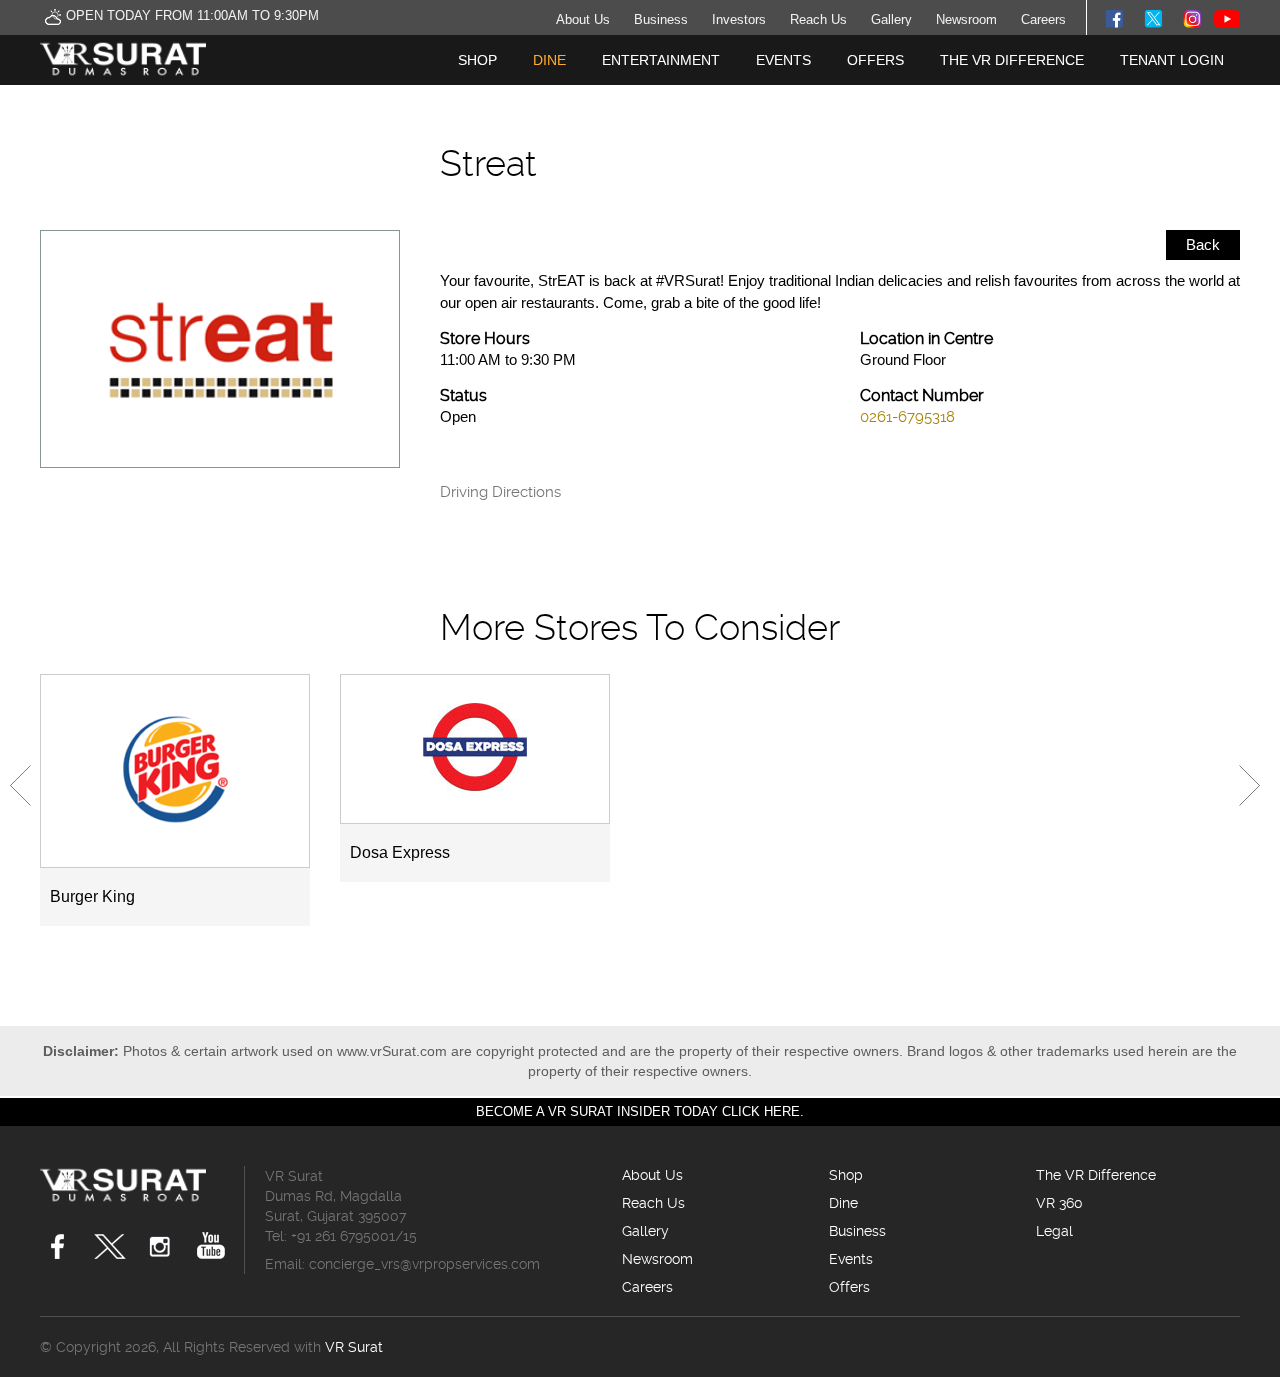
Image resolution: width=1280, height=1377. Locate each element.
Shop (477, 60)
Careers (1043, 19)
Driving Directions (500, 492)
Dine (549, 60)
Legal (1054, 1231)
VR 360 (1059, 1203)
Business (661, 19)
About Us (583, 19)
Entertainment (661, 60)
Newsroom (966, 19)
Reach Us (818, 19)
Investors (739, 19)
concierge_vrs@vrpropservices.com (424, 1264)
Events (783, 60)
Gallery (891, 19)
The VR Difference (1012, 60)
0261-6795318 (907, 417)
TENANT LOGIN (1172, 60)
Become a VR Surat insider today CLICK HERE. (640, 1111)
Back (1203, 244)
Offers (875, 60)
